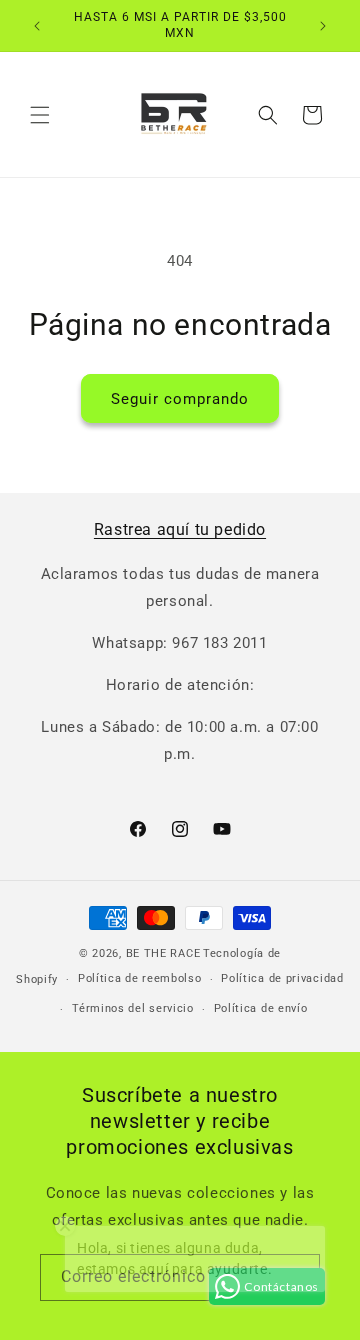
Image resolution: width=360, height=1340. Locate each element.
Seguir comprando (180, 399)
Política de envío (261, 1008)
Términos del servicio (133, 1008)
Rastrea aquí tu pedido (180, 529)
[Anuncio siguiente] (323, 26)
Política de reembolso (140, 978)
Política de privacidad (282, 978)
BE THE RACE (163, 953)
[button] (40, 115)
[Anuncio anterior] (37, 26)
